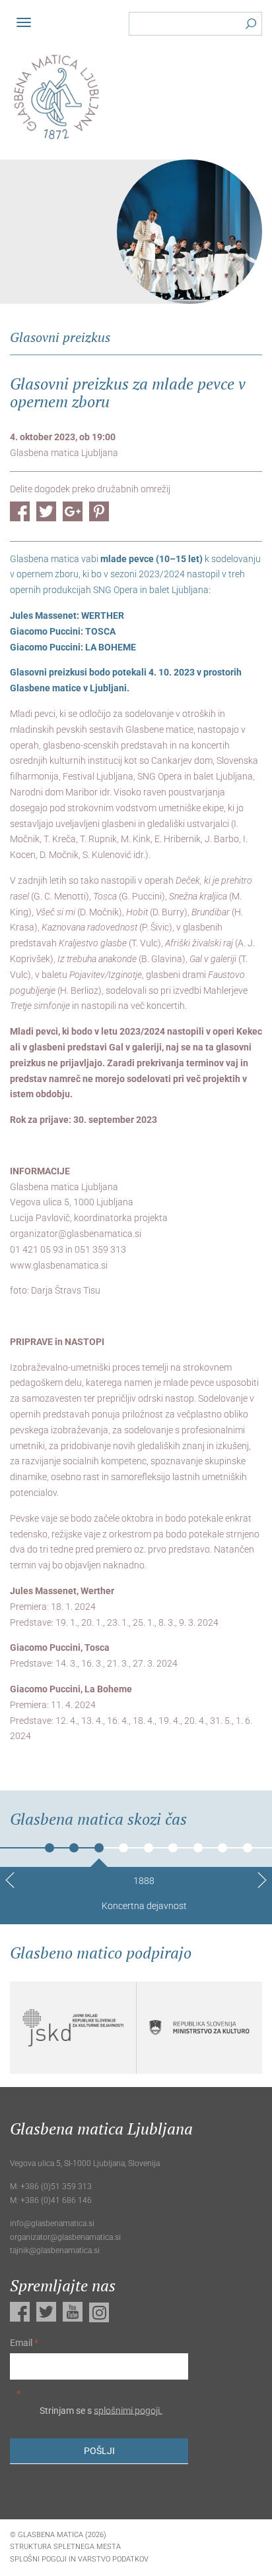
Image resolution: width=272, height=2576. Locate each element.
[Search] (251, 26)
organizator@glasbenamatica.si (76, 1234)
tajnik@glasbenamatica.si (55, 2250)
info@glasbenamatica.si (52, 2223)
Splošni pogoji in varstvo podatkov (79, 2559)
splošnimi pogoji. (128, 2410)
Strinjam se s (100, 2410)
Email (24, 2343)
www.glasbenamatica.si (59, 1265)
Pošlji (99, 2451)
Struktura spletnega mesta (65, 2547)
